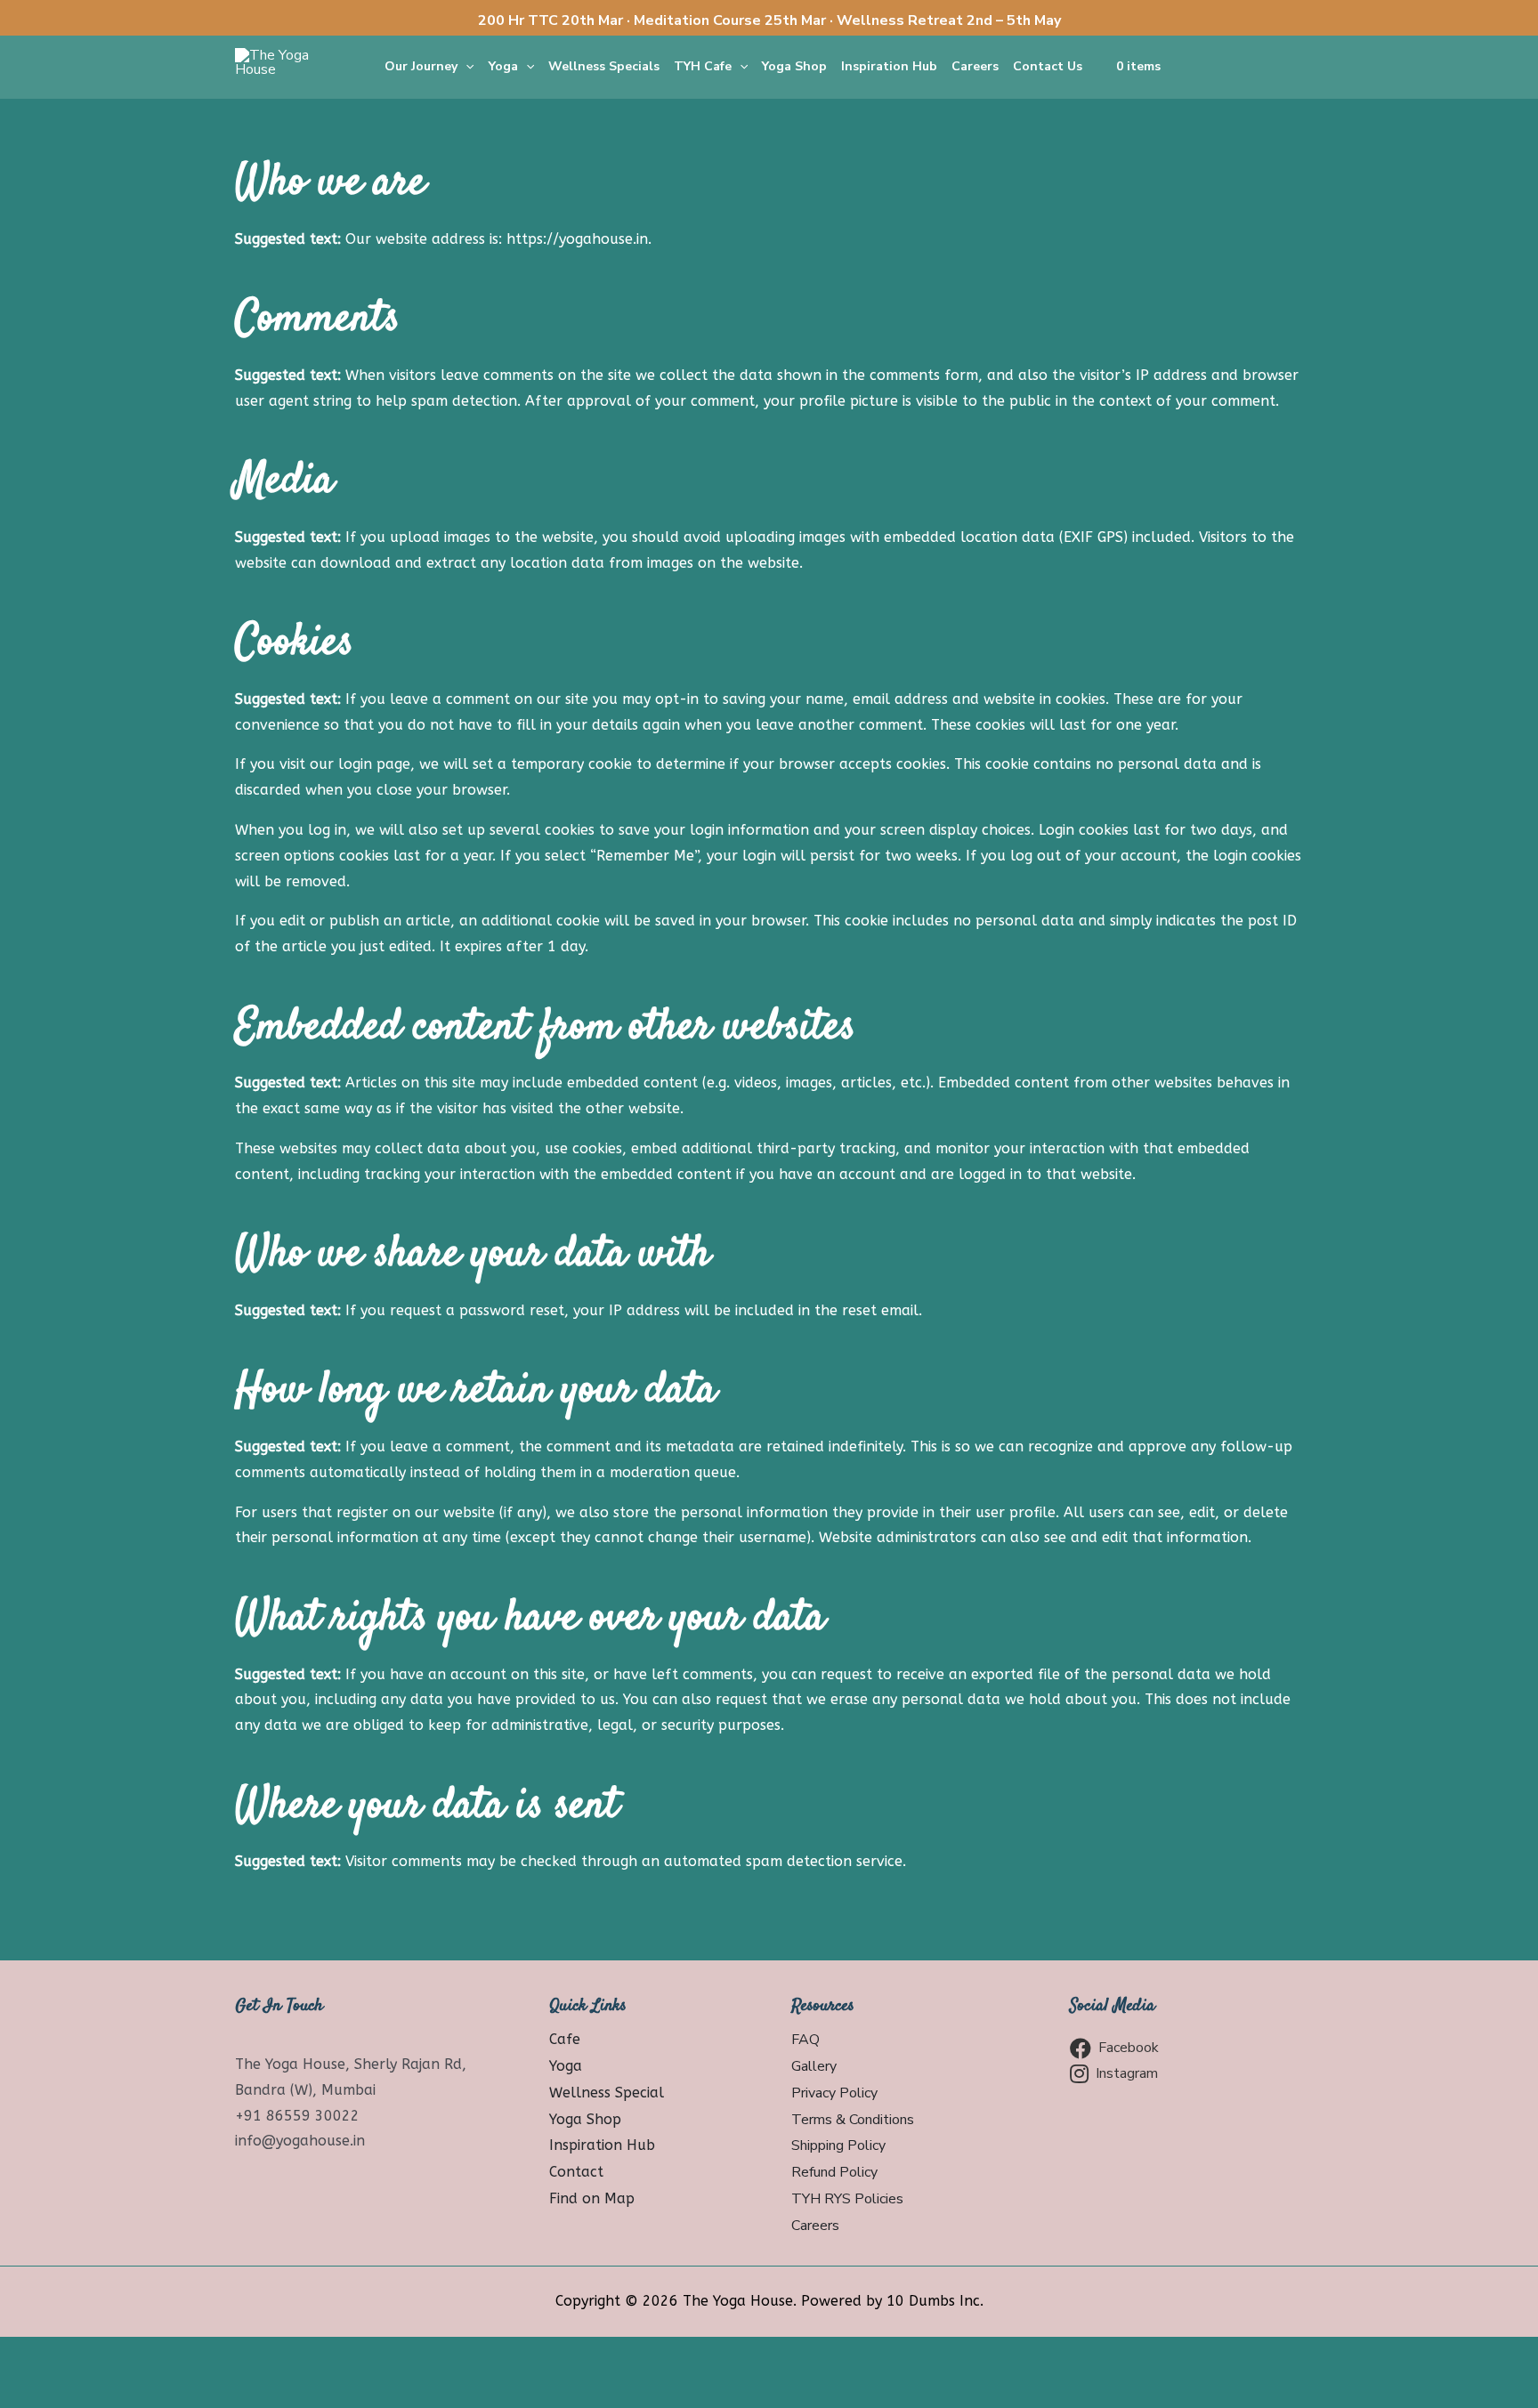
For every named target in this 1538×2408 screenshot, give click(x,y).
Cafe (565, 2039)
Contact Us (1048, 66)
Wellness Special (607, 2093)
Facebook (1129, 2048)
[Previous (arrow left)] (36, 2390)
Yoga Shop (794, 66)
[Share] (111, 2355)
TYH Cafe (703, 66)
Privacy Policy (834, 2093)
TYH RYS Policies (847, 2199)
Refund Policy (834, 2172)
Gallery (814, 2066)
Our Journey (421, 66)
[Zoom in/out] (263, 2355)
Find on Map (592, 2198)
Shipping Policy (838, 2145)
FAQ (805, 2040)
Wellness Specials (604, 66)
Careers (975, 66)
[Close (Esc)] (36, 2355)
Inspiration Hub (889, 66)
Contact (576, 2172)
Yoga (503, 66)
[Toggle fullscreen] (187, 2355)
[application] (465, 67)
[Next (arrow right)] (111, 2390)
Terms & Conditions (853, 2120)
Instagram (1127, 2073)
